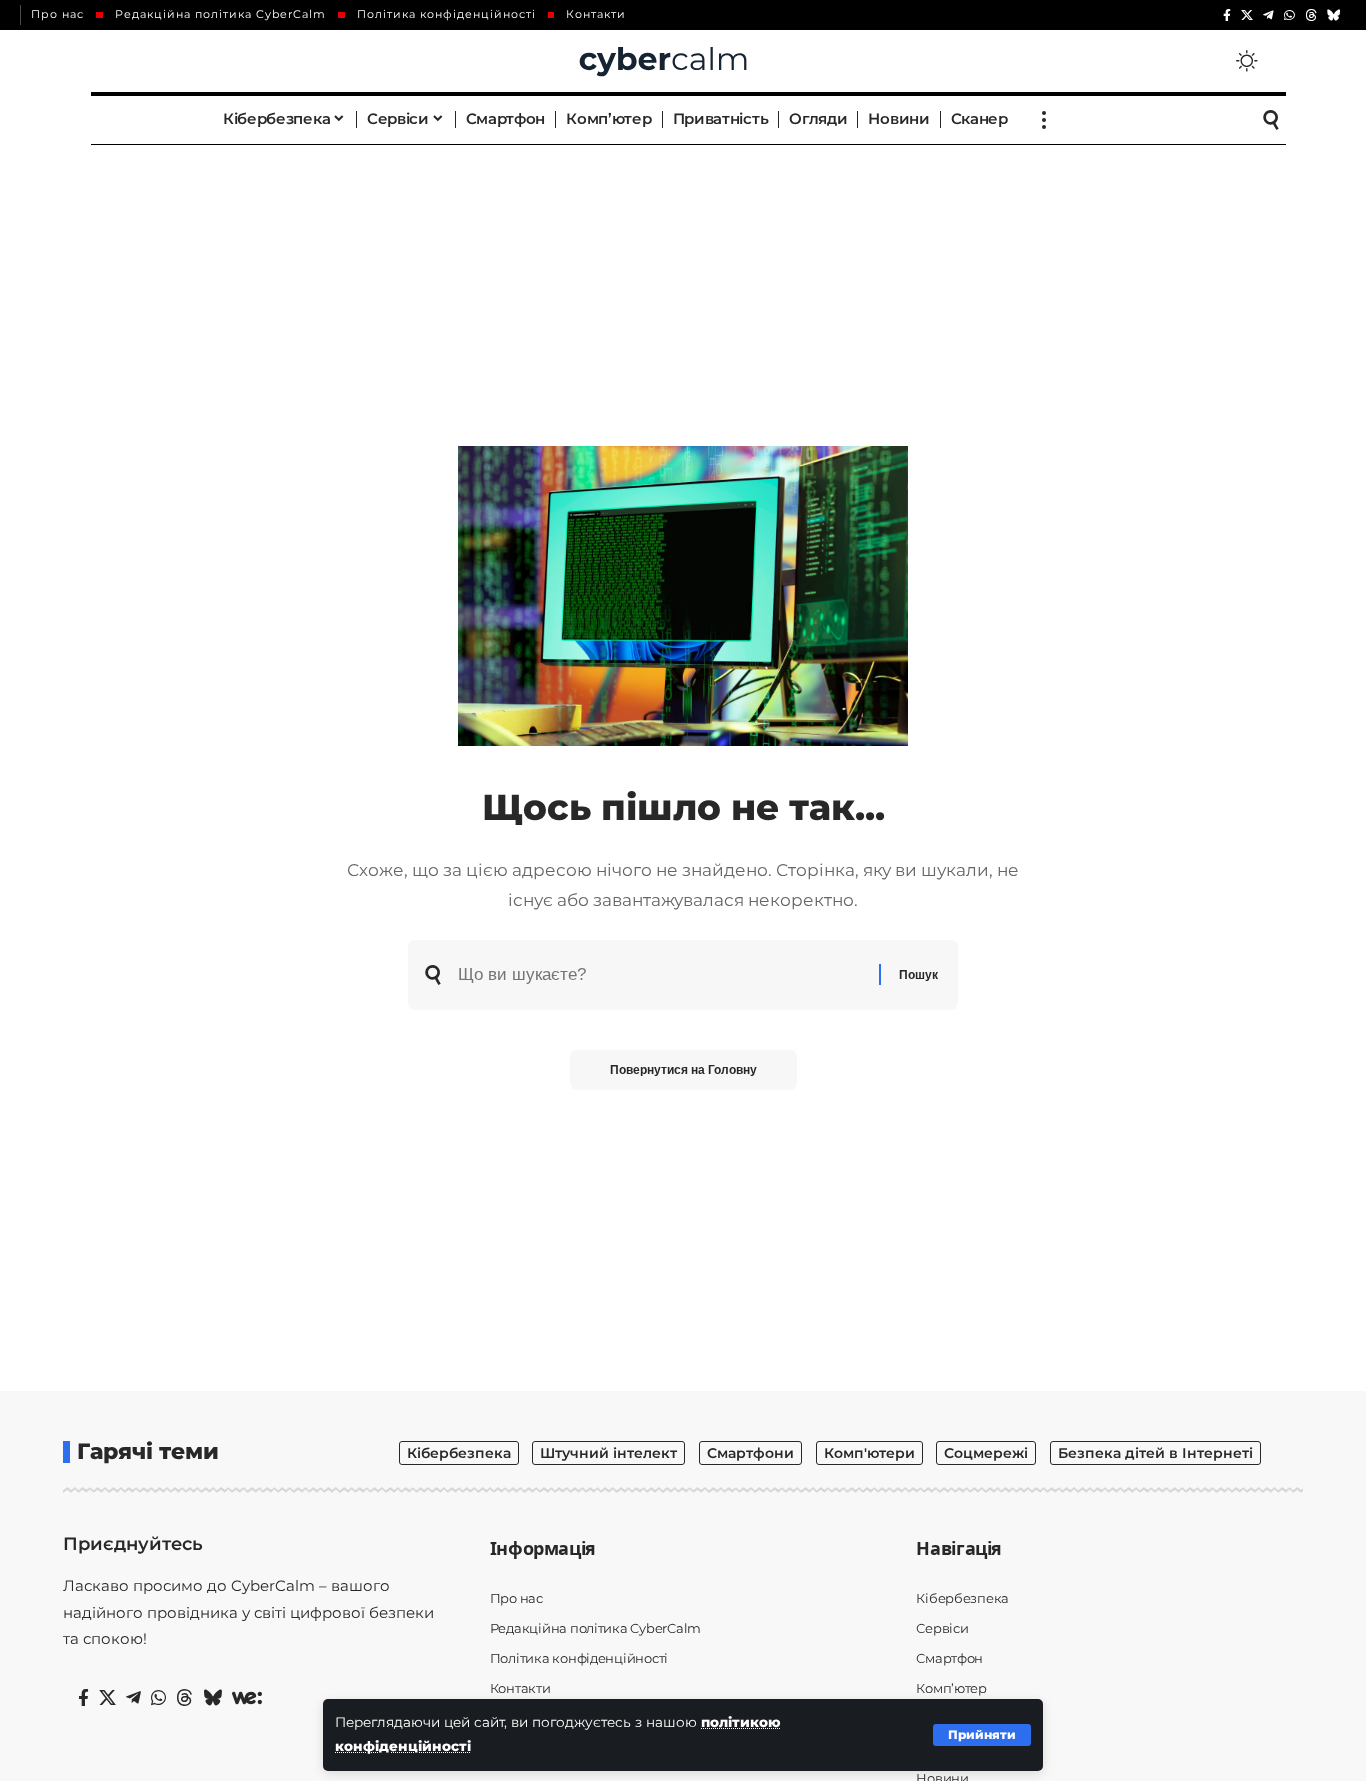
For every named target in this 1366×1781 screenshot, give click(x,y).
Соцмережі (986, 1453)
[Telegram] (1268, 15)
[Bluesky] (1334, 15)
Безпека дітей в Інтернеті (1155, 1453)
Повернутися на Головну (683, 1070)
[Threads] (1311, 15)
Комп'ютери (869, 1453)
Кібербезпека (459, 1453)
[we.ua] (247, 1698)
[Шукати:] (661, 975)
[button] (982, 1735)
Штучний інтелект (608, 1453)
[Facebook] (1227, 15)
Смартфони (750, 1453)
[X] (1247, 15)
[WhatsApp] (1289, 15)
